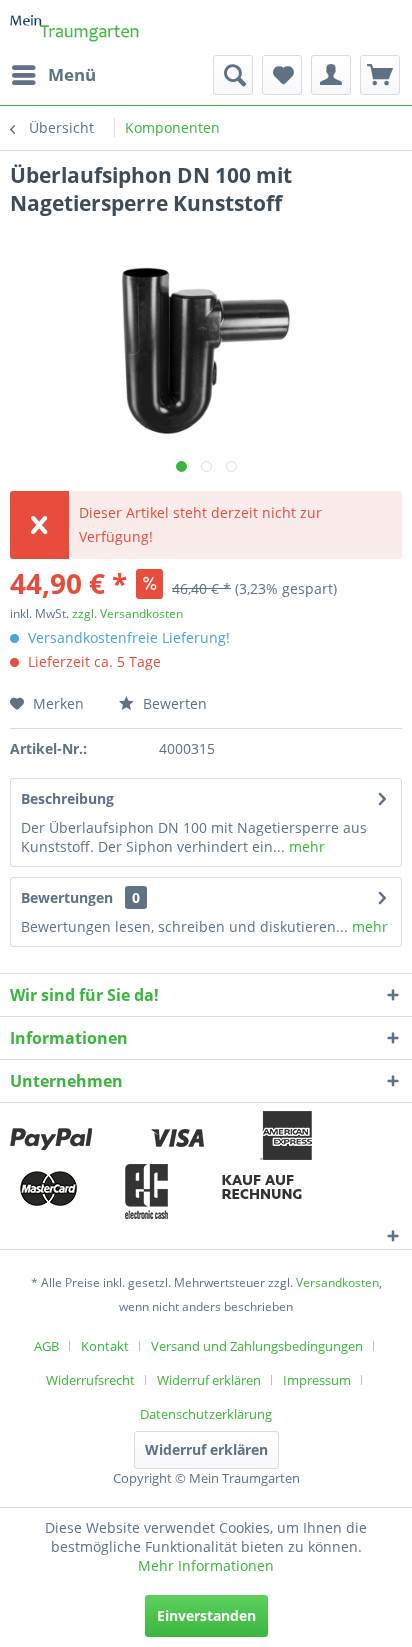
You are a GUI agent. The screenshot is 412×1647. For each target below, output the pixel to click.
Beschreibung (67, 798)
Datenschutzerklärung (206, 1414)
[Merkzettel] (282, 75)
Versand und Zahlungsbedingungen (257, 1346)
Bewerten (173, 703)
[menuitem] (53, 75)
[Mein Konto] (331, 75)
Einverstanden (206, 1615)
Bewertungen (67, 897)
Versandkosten (337, 1282)
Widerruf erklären (209, 1380)
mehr (305, 846)
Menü (72, 74)
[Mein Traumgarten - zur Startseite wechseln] (75, 27)
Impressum (317, 1380)
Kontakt (105, 1346)
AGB (46, 1346)
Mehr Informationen (206, 1565)
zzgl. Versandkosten (127, 613)
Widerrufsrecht (90, 1380)
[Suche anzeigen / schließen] (233, 75)
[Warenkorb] (380, 75)
